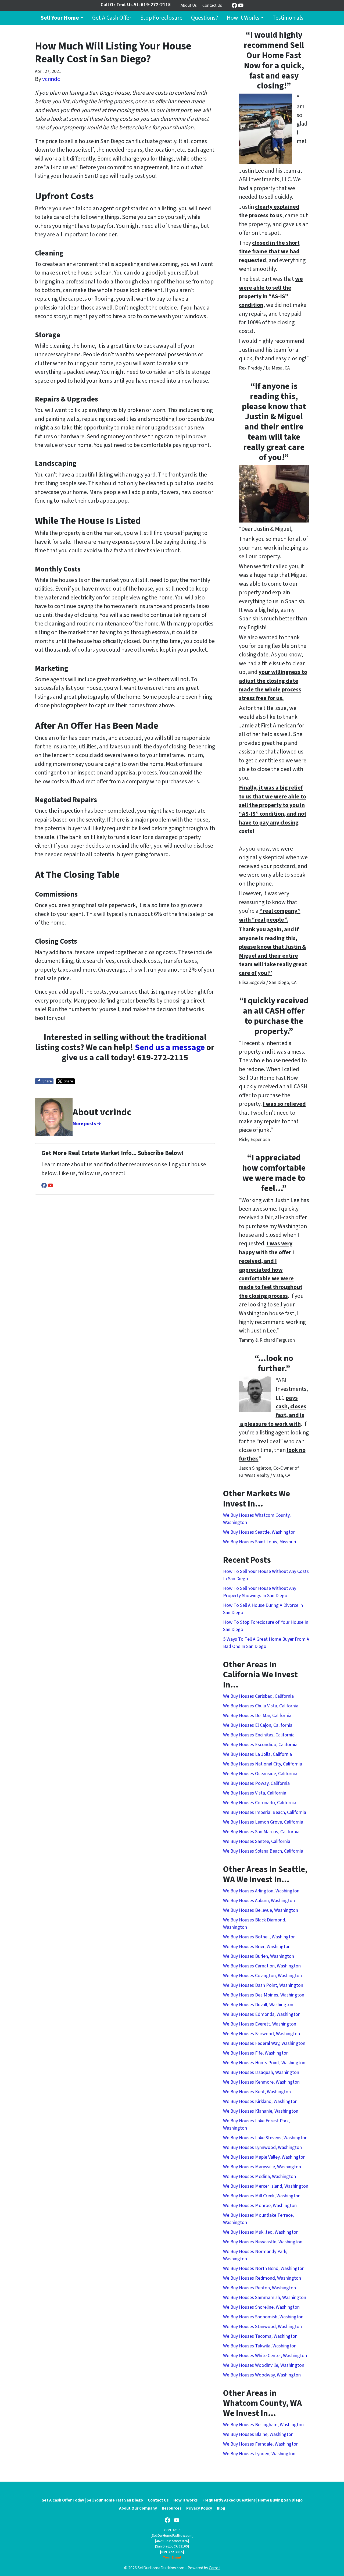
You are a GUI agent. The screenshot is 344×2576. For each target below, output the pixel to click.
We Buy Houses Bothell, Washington (259, 1937)
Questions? (205, 18)
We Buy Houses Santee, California (257, 1841)
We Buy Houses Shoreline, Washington (261, 2307)
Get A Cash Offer (112, 18)
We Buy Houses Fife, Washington (256, 2053)
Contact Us (212, 5)
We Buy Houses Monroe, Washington (260, 2206)
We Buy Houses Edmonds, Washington (262, 2014)
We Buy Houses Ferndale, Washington (261, 2444)
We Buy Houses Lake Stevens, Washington (265, 2138)
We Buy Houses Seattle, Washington (259, 1532)
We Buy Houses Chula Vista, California (261, 1706)
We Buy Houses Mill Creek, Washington (262, 2196)
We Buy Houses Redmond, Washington (262, 2278)
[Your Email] (172, 2557)
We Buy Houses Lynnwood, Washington (262, 2147)
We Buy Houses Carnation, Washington (262, 1966)
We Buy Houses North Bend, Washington (264, 2268)
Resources (172, 2508)
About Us (189, 5)
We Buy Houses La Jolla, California (257, 1754)
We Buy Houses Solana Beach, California (263, 1851)
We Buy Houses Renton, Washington (259, 2288)
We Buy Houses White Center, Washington (265, 2356)
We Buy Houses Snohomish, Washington (263, 2317)
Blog (221, 2508)
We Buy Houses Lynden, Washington (259, 2454)
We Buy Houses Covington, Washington (262, 1976)
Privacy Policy (199, 2508)
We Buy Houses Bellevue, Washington (261, 1910)
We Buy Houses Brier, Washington (257, 1947)
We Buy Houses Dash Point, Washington (263, 1985)
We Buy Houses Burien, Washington (259, 1956)
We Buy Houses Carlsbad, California (258, 1696)
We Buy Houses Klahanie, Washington (261, 2111)
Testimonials (288, 18)
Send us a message (170, 1048)
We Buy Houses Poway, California (256, 1783)
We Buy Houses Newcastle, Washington (263, 2242)
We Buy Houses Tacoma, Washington (260, 2336)
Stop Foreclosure (161, 18)
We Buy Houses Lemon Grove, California (263, 1822)
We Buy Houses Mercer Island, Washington (266, 2186)
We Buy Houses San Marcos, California (261, 1832)
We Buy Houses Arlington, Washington (261, 1891)
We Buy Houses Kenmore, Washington (261, 2082)
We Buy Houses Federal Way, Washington (264, 2043)
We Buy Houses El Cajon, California (258, 1725)
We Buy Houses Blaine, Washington (258, 2434)
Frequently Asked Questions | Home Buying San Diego (252, 2500)
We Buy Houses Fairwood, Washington (261, 2034)
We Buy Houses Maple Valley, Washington (264, 2157)
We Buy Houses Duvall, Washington (258, 2005)
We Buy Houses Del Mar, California (257, 1716)
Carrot (214, 2568)
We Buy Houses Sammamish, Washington (265, 2298)
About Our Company (138, 2508)
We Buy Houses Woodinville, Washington (264, 2365)
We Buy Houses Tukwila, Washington (260, 2346)
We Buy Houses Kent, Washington (257, 2092)
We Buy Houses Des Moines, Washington (264, 1995)
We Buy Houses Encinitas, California (259, 1735)
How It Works (243, 18)
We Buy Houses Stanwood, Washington (262, 2327)
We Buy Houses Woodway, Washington (262, 2375)
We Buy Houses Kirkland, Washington (260, 2101)
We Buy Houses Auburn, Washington (259, 1901)
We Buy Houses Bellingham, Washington (263, 2425)
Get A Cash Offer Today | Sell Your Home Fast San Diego (92, 2500)
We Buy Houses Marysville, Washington (262, 2167)
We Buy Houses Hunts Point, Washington (264, 2063)
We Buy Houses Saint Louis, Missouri (260, 1542)
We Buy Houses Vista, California (255, 1793)
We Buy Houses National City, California (263, 1764)
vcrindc (51, 79)
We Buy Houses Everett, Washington (260, 2024)
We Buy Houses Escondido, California (260, 1745)
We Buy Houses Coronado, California (260, 1803)
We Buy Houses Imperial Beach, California (265, 1812)
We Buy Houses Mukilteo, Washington (261, 2232)
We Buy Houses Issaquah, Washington (261, 2072)
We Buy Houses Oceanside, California (260, 1774)
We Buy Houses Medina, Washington (259, 2177)
